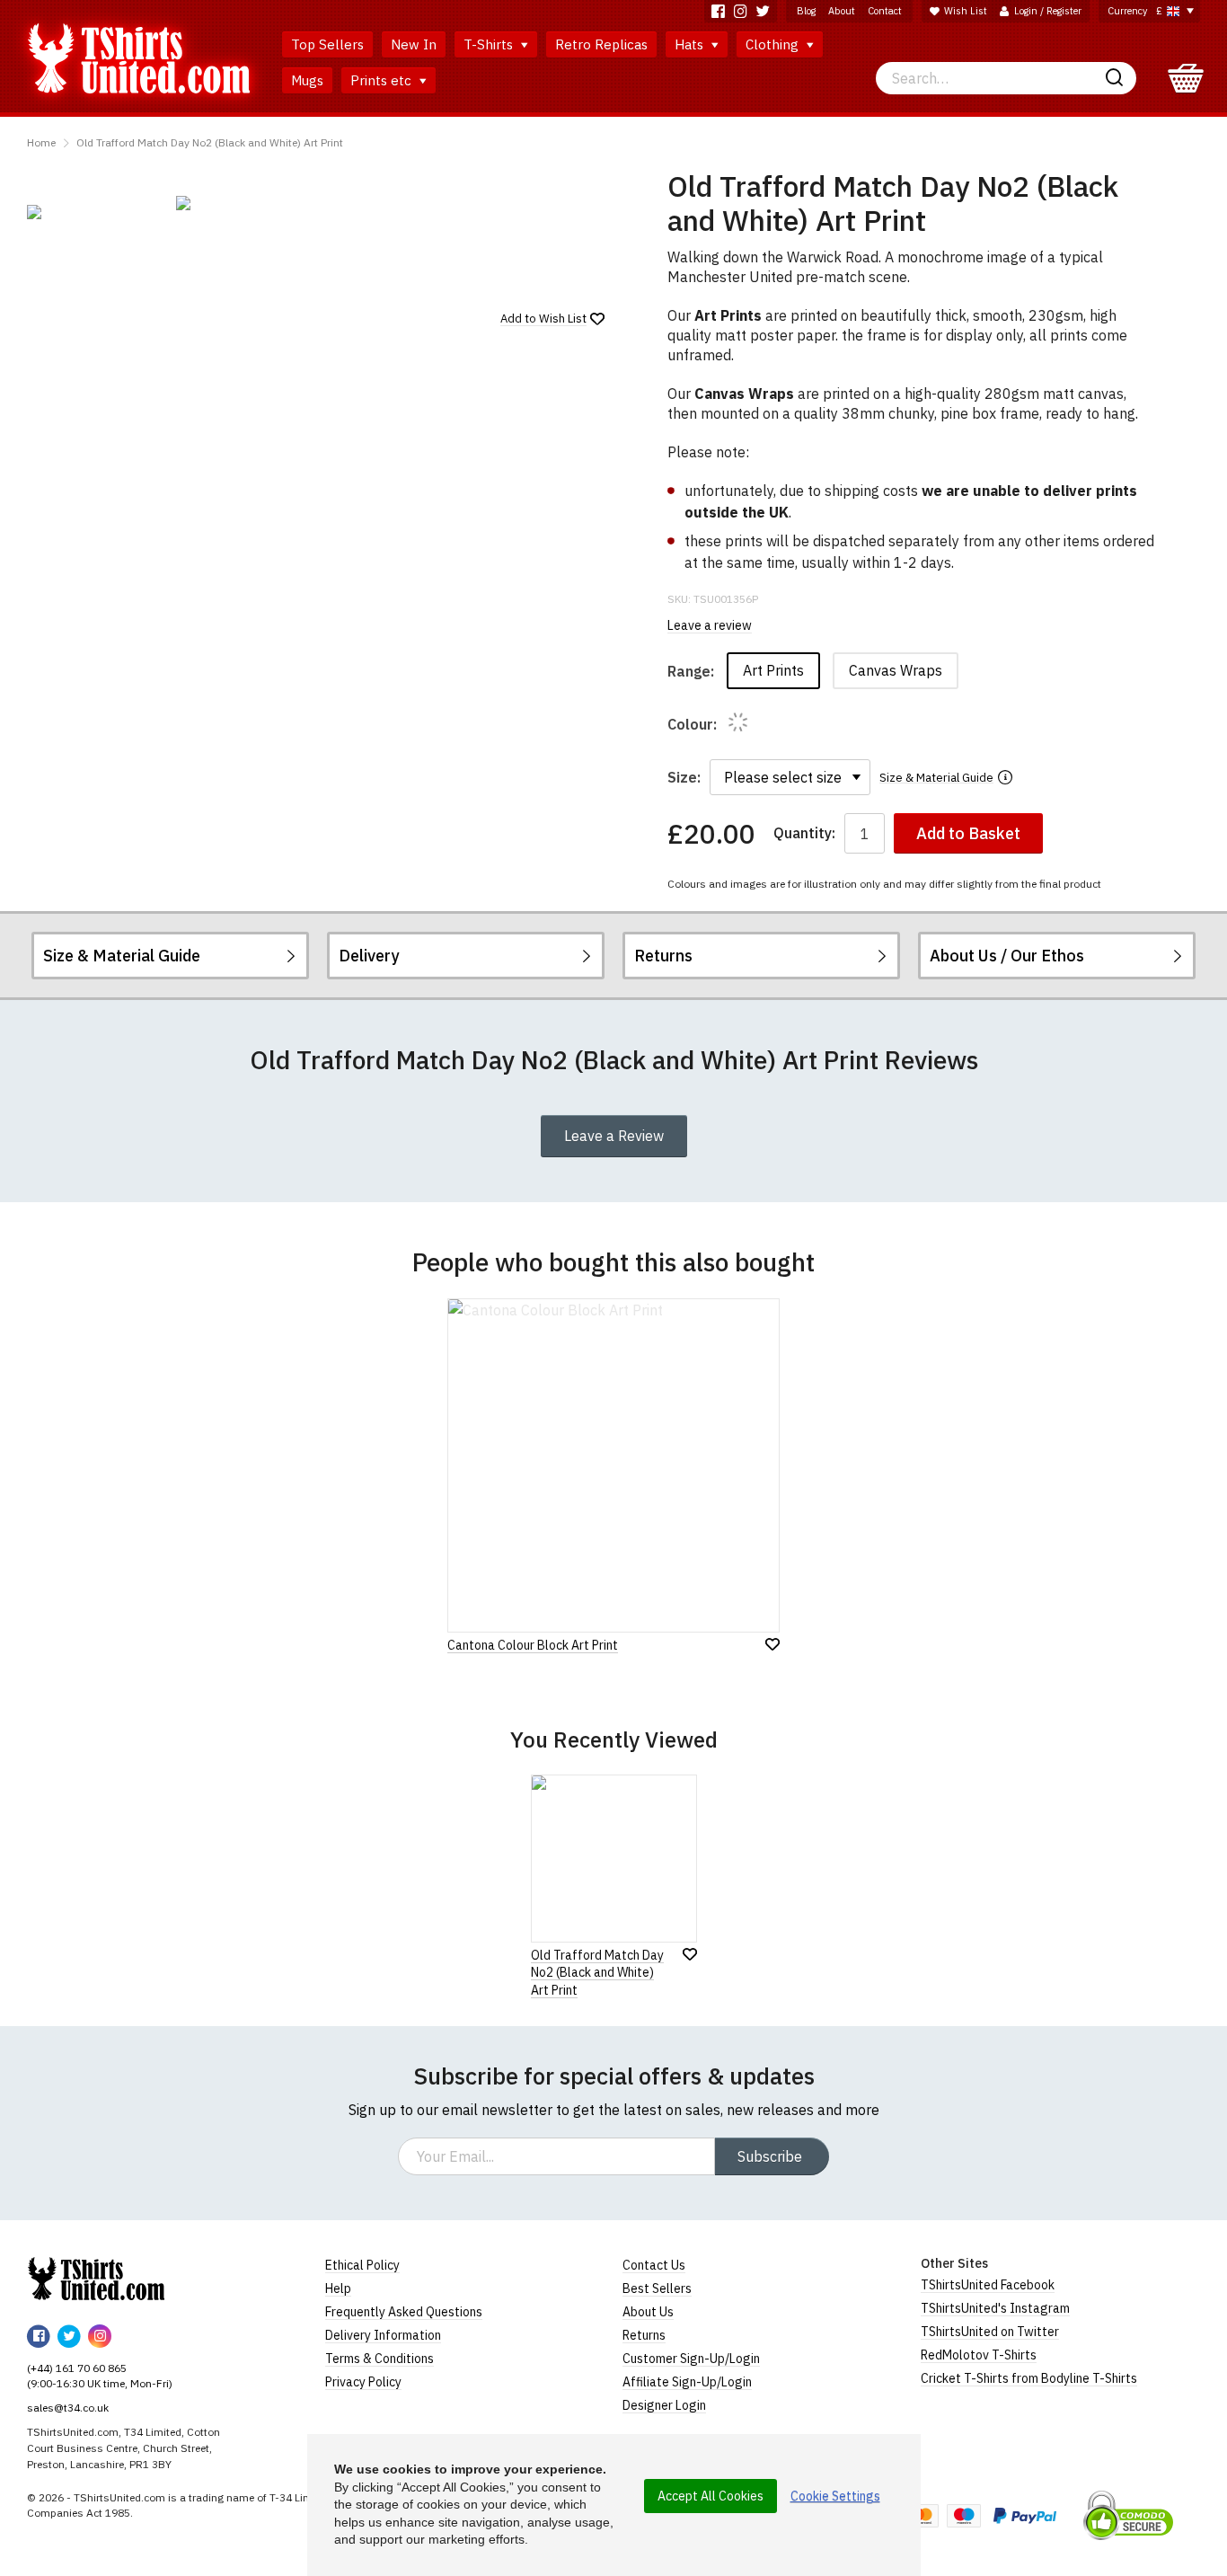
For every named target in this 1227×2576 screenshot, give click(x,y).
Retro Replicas (601, 44)
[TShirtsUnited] (96, 2279)
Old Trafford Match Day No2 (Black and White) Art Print (210, 142)
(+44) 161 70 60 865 (77, 2368)
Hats (691, 44)
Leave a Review (614, 1136)
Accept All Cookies (711, 2496)
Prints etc (383, 80)
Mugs (307, 80)
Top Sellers (327, 44)
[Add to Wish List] (690, 1954)
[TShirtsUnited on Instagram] (741, 11)
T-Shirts (490, 44)
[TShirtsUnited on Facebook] (718, 11)
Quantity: (804, 833)
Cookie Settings (835, 2496)
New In (414, 44)
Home (41, 142)
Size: (684, 777)
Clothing (774, 44)
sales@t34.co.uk (68, 2408)
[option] (93, 212)
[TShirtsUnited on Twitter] (763, 11)
